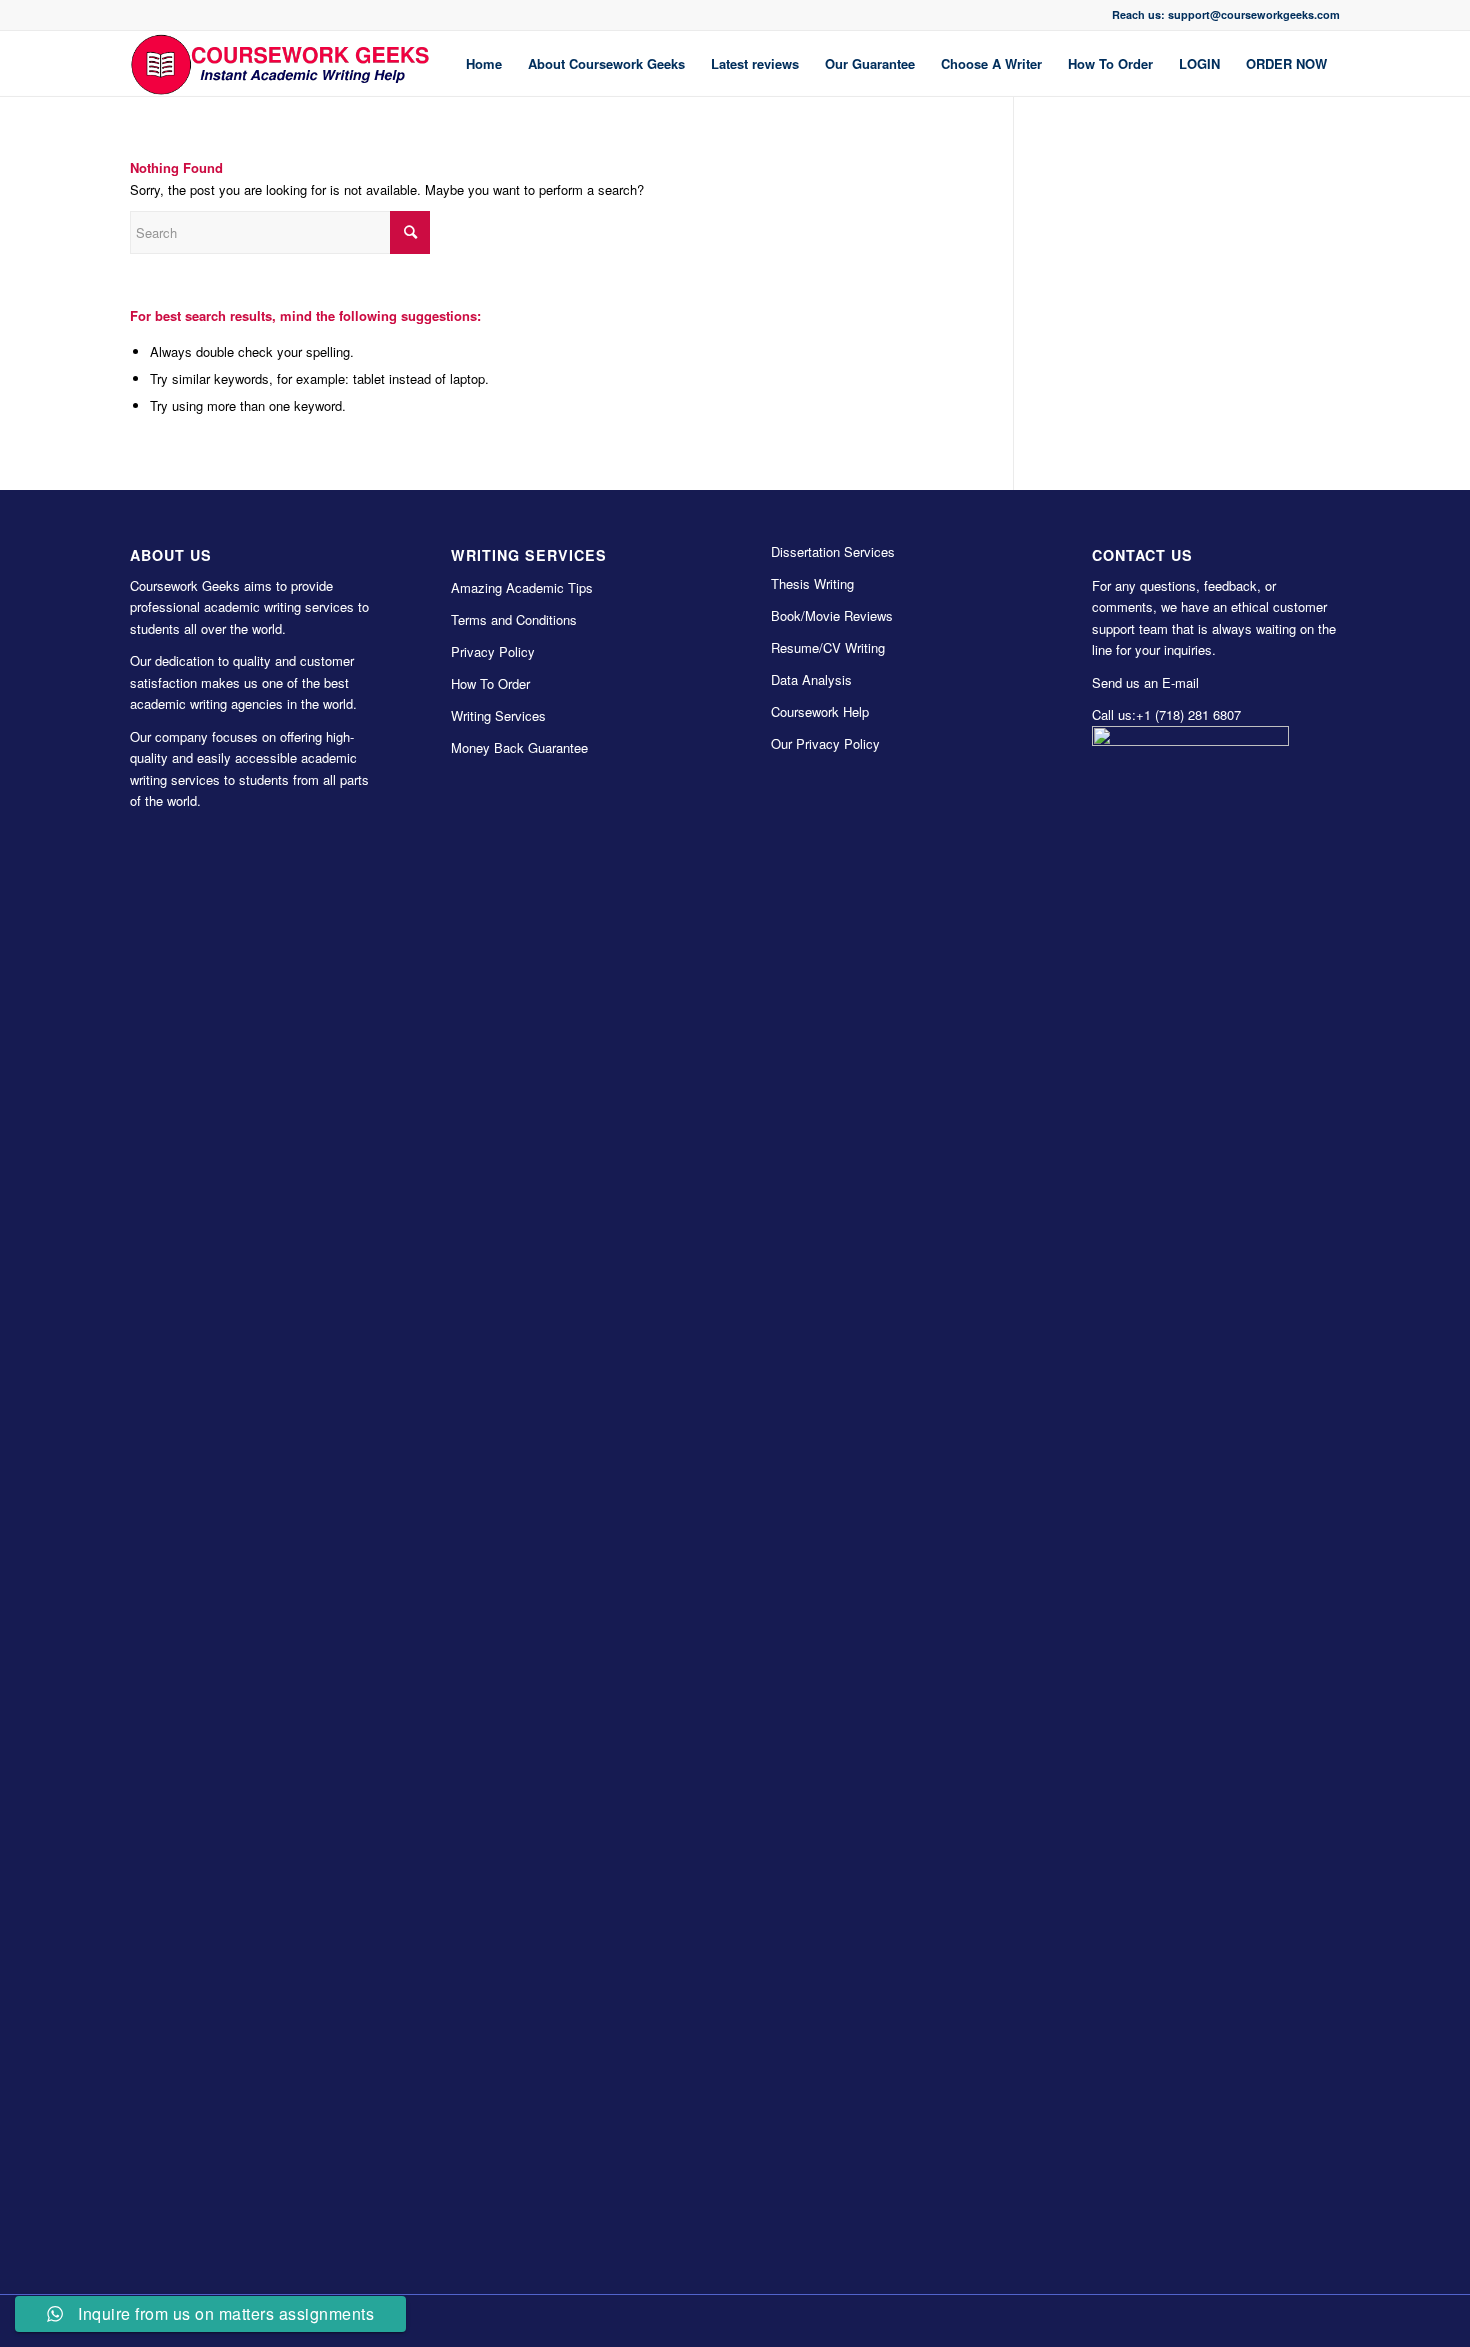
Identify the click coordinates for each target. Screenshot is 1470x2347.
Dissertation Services (833, 551)
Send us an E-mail (1145, 682)
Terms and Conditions (514, 619)
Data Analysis (811, 679)
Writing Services (498, 715)
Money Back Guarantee (519, 747)
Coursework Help (820, 711)
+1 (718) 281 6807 (1188, 714)
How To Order (490, 683)
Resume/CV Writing (828, 647)
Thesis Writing (812, 583)
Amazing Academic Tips (522, 587)
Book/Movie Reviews (832, 615)
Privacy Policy (493, 651)
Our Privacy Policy (825, 743)
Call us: (1114, 714)
